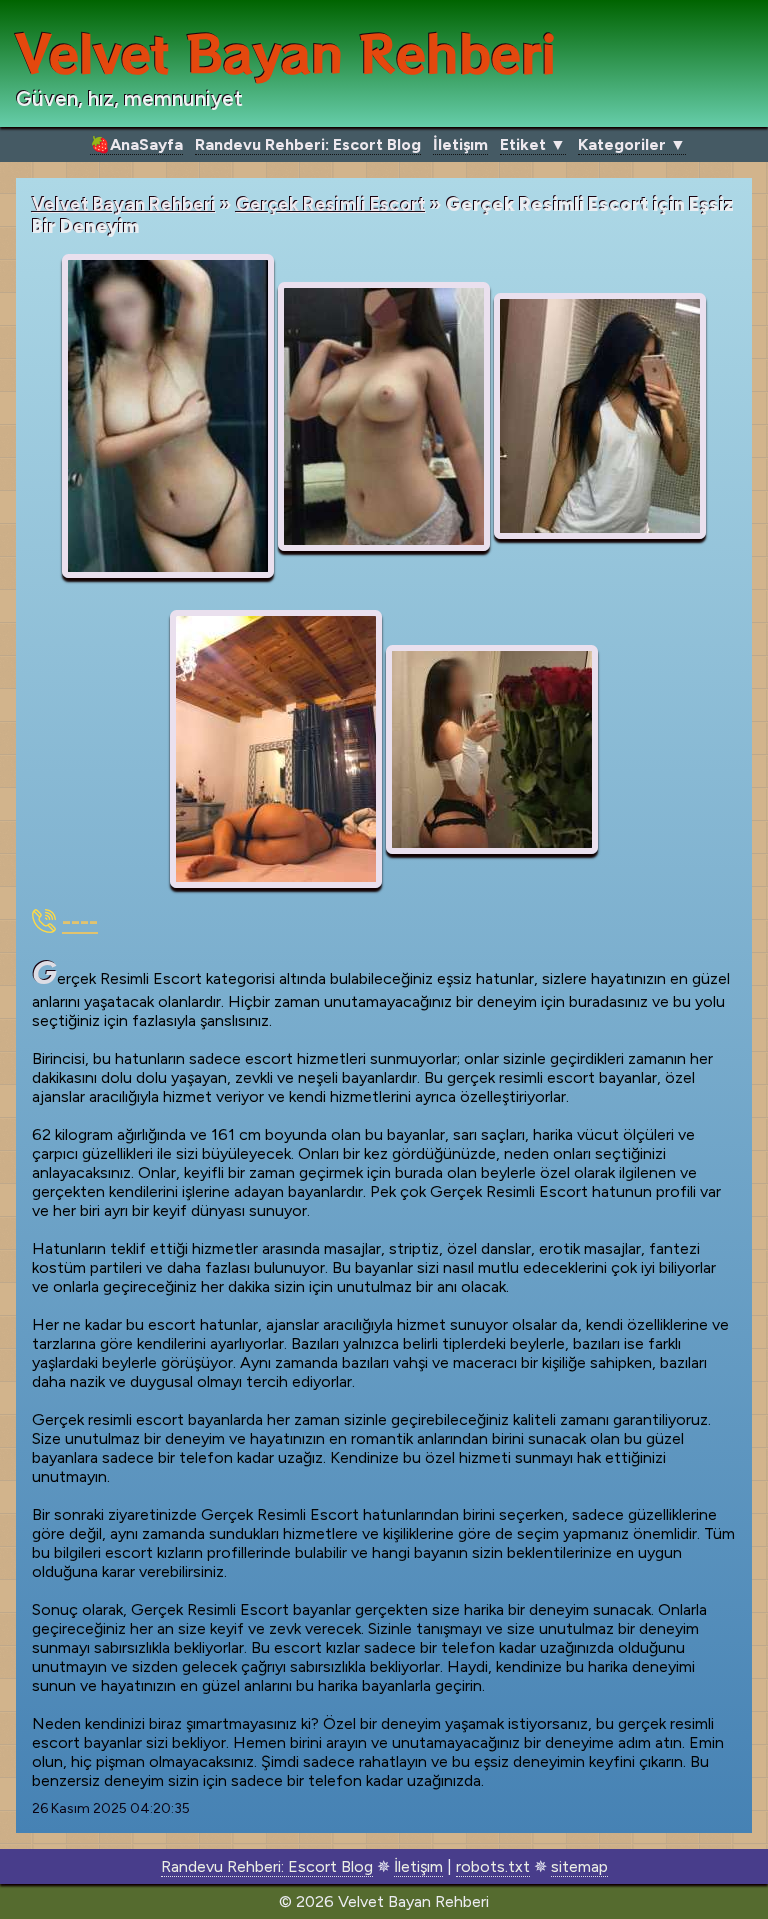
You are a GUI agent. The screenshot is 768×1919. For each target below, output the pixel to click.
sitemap (579, 1866)
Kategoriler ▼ (632, 144)
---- (80, 921)
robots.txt (493, 1866)
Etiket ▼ (533, 144)
